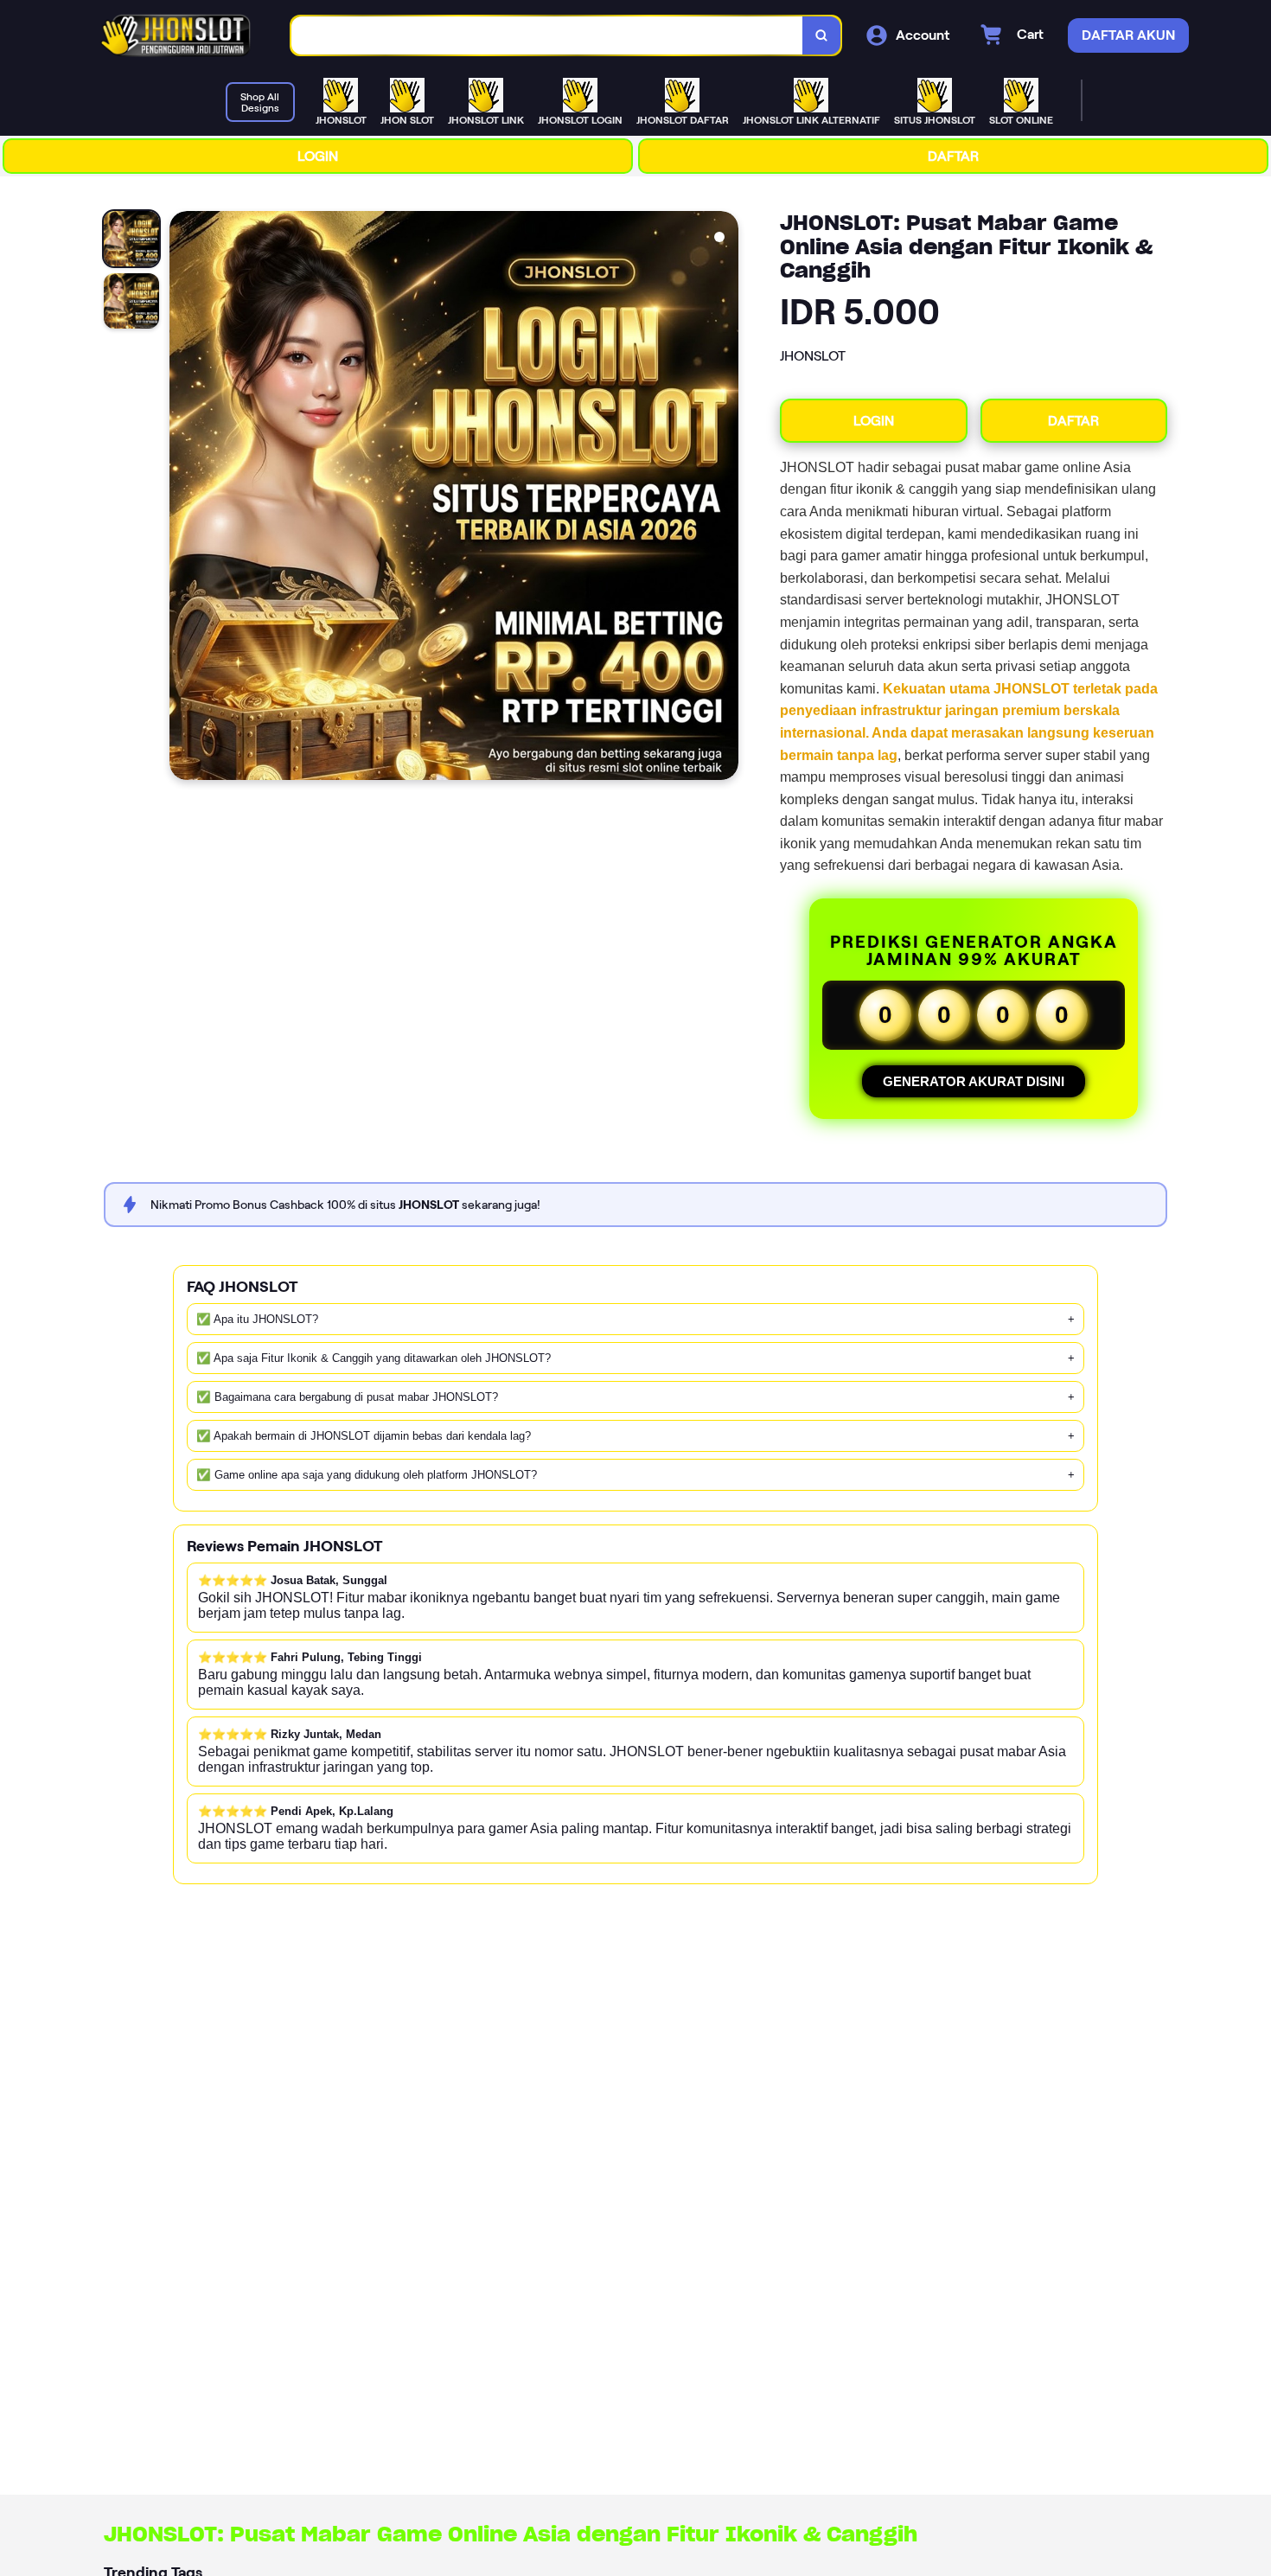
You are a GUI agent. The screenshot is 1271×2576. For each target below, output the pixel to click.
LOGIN (318, 156)
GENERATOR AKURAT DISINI (974, 1081)
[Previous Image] (183, 498)
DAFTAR (953, 156)
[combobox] (547, 36)
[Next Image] (725, 498)
